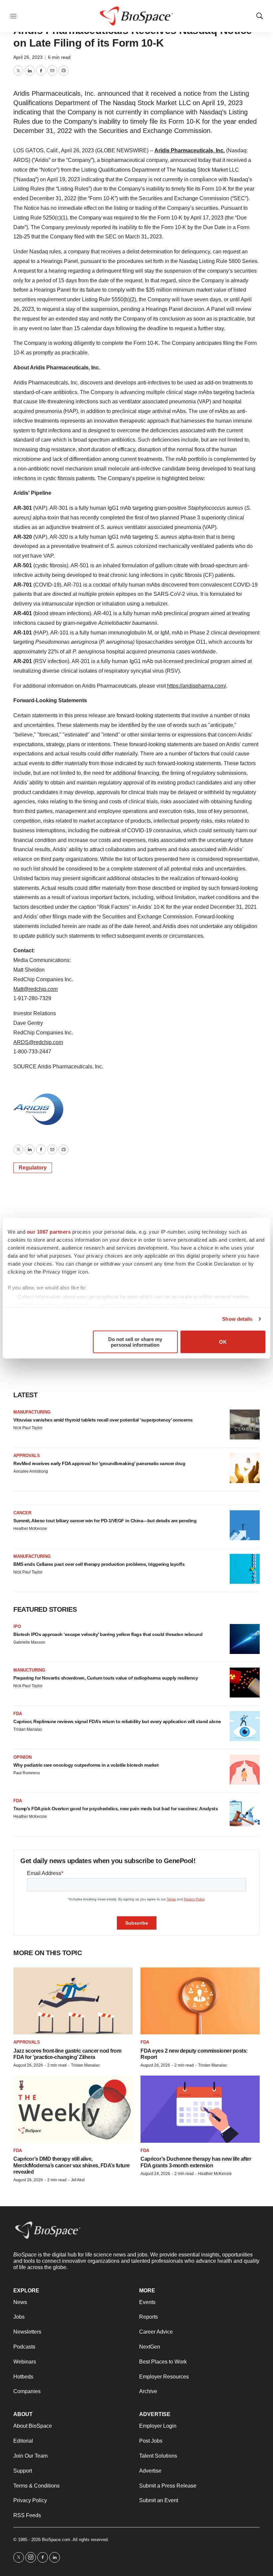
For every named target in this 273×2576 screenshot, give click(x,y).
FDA (18, 1714)
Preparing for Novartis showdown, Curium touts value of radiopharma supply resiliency (106, 1678)
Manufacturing (32, 1412)
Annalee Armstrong (31, 1471)
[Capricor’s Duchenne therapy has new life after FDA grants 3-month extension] (200, 2109)
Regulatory (33, 1168)
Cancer (22, 1513)
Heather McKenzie (30, 1529)
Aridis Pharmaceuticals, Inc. (190, 150)
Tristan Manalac (28, 1729)
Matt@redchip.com (35, 989)
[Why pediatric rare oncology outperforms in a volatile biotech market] (245, 1770)
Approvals (27, 1456)
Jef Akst (78, 2180)
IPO (17, 1627)
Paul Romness (27, 1773)
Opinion (22, 1757)
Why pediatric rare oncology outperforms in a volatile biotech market (86, 1765)
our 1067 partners (49, 1231)
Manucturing (29, 1670)
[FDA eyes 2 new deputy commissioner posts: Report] (200, 2001)
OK (223, 1342)
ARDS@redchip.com (38, 1042)
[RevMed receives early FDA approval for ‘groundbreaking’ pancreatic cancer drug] (245, 1468)
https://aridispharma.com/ (197, 686)
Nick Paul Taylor (28, 1428)
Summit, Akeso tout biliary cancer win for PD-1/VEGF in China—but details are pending (105, 1521)
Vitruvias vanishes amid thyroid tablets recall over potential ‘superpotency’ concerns (103, 1420)
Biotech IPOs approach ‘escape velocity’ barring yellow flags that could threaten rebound (108, 1634)
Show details (237, 1319)
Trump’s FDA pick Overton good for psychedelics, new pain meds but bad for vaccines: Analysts (116, 1809)
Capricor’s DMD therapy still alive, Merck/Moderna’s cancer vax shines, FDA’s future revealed (72, 2165)
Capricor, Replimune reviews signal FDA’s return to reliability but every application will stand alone (117, 1721)
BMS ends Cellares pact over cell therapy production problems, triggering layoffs (99, 1564)
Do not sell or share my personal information (135, 1342)
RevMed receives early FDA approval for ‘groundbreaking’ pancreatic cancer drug (99, 1463)
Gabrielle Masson (29, 1642)
